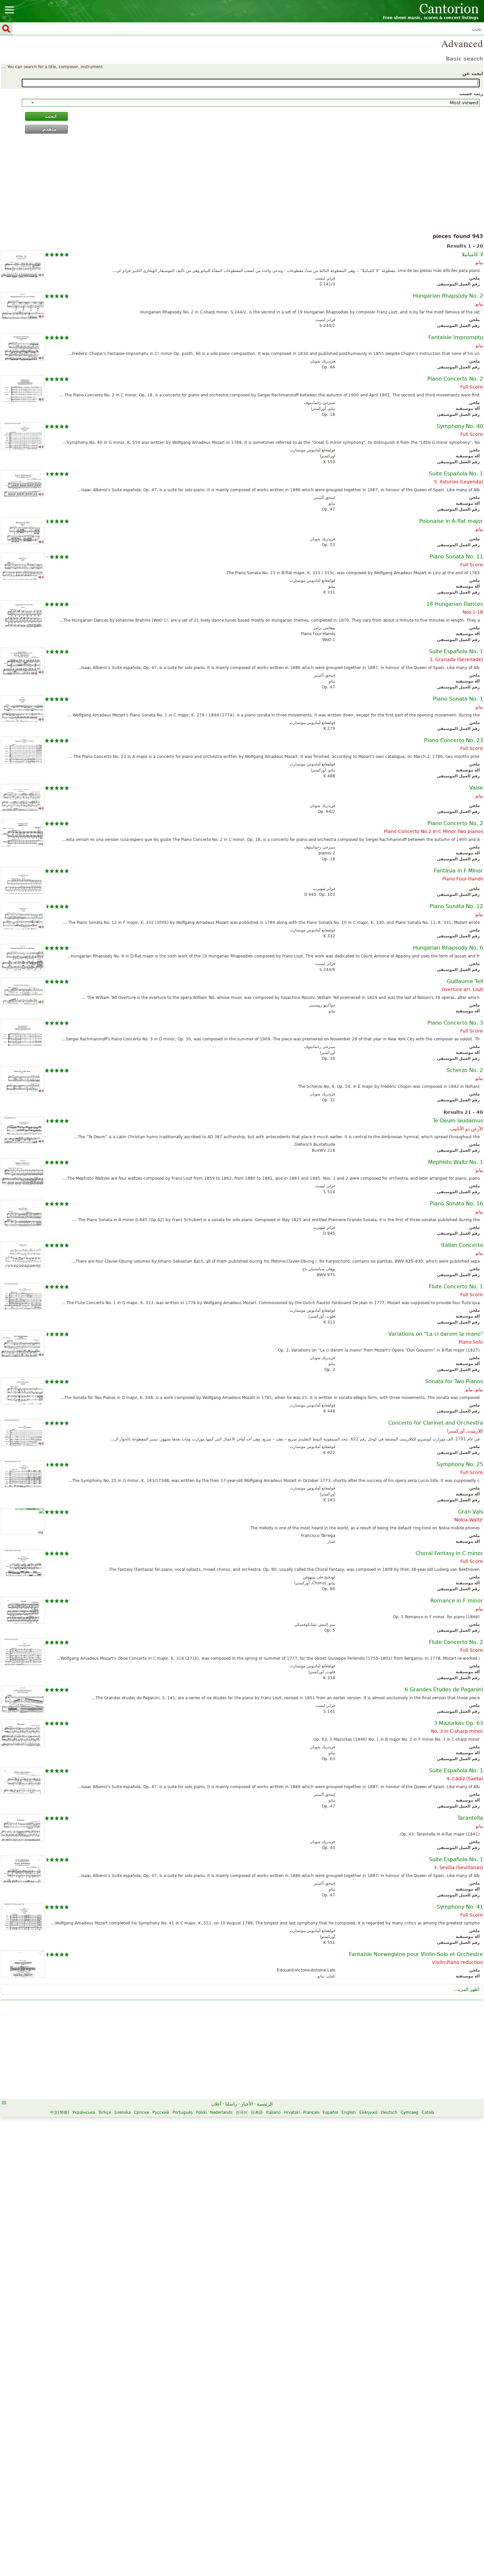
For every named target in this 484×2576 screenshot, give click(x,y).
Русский (161, 2112)
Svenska (122, 2112)
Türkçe (105, 2112)
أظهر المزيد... (466, 1989)
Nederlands (221, 2112)
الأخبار (247, 2104)
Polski (201, 2112)
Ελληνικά (368, 2112)
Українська (84, 2112)
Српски (142, 2112)
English (349, 2112)
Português (183, 2112)
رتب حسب (471, 94)
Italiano (273, 2112)
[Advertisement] (242, 185)
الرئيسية (265, 2104)
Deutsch (389, 2112)
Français (311, 2112)
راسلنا (231, 2104)
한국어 (242, 2112)
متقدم (50, 129)
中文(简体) (60, 2112)
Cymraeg (410, 2112)
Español (330, 2112)
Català (428, 2112)
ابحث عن (473, 73)
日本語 (257, 2112)
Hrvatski (292, 2112)
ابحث (51, 116)
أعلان (216, 2104)
